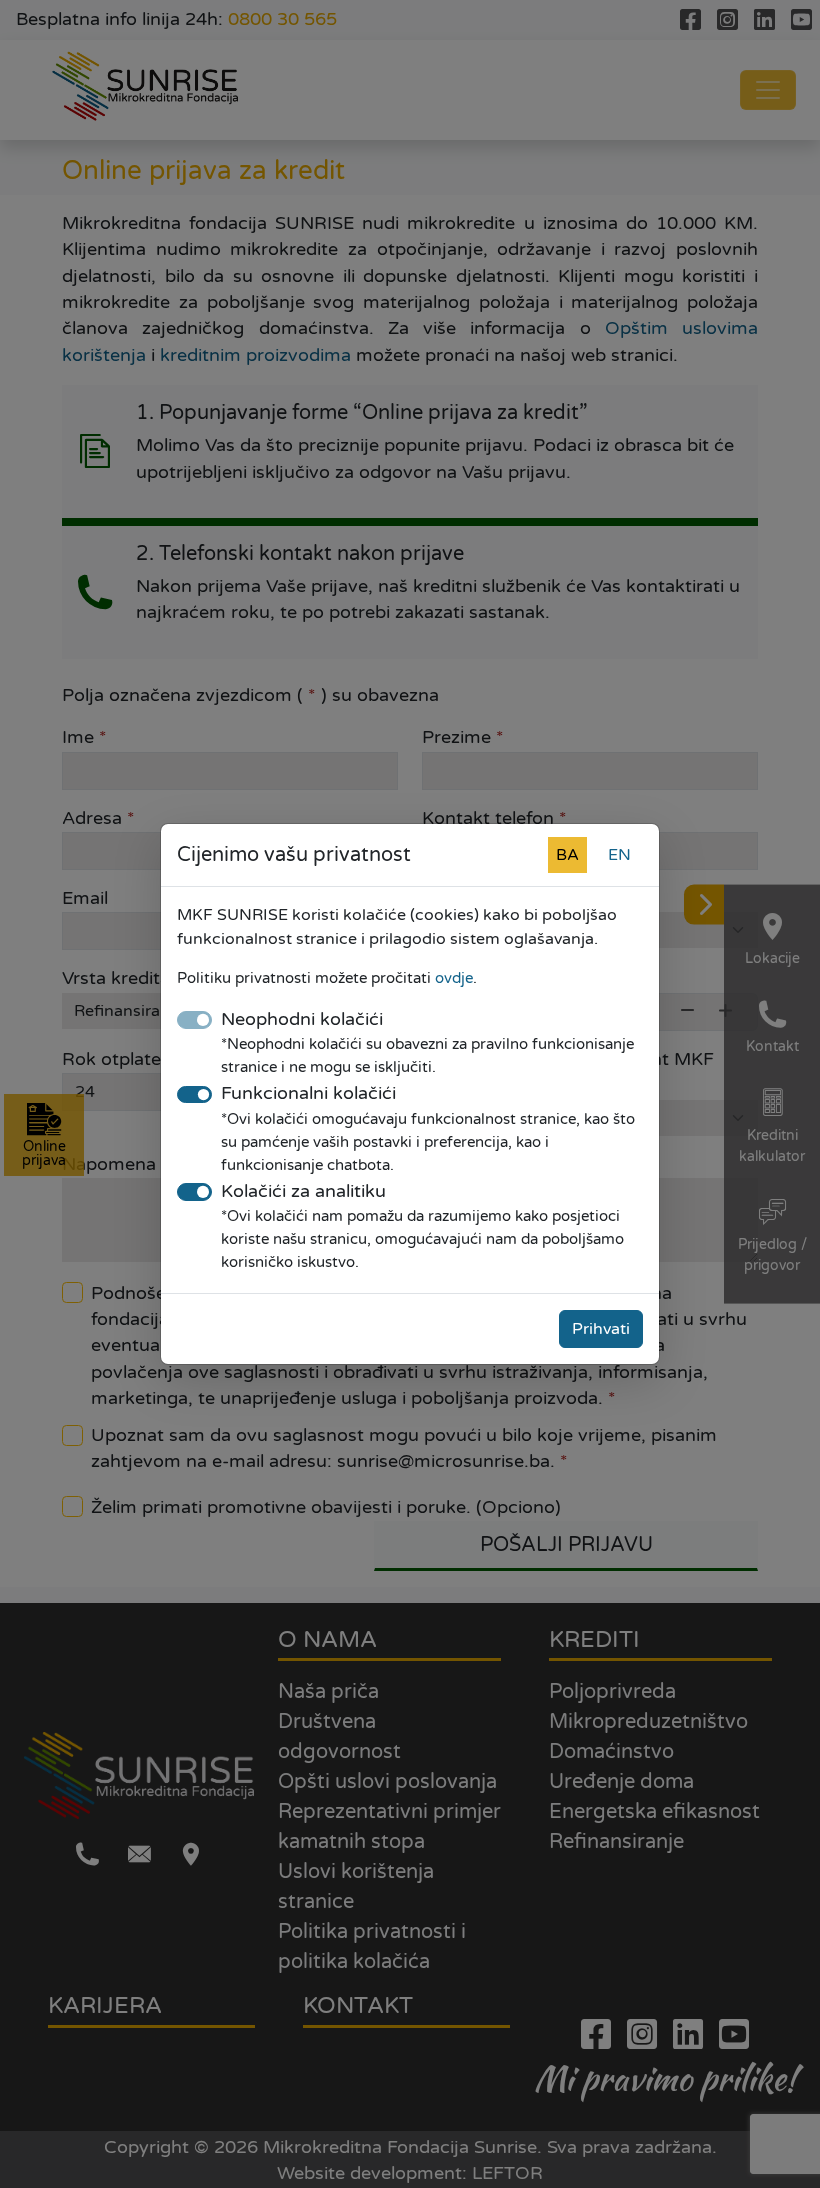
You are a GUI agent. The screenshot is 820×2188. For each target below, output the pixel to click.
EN (619, 855)
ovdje (454, 978)
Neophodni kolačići (302, 1019)
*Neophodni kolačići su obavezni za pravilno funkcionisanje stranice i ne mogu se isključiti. (427, 1055)
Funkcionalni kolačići (308, 1093)
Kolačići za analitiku (303, 1191)
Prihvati (601, 1329)
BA (567, 855)
